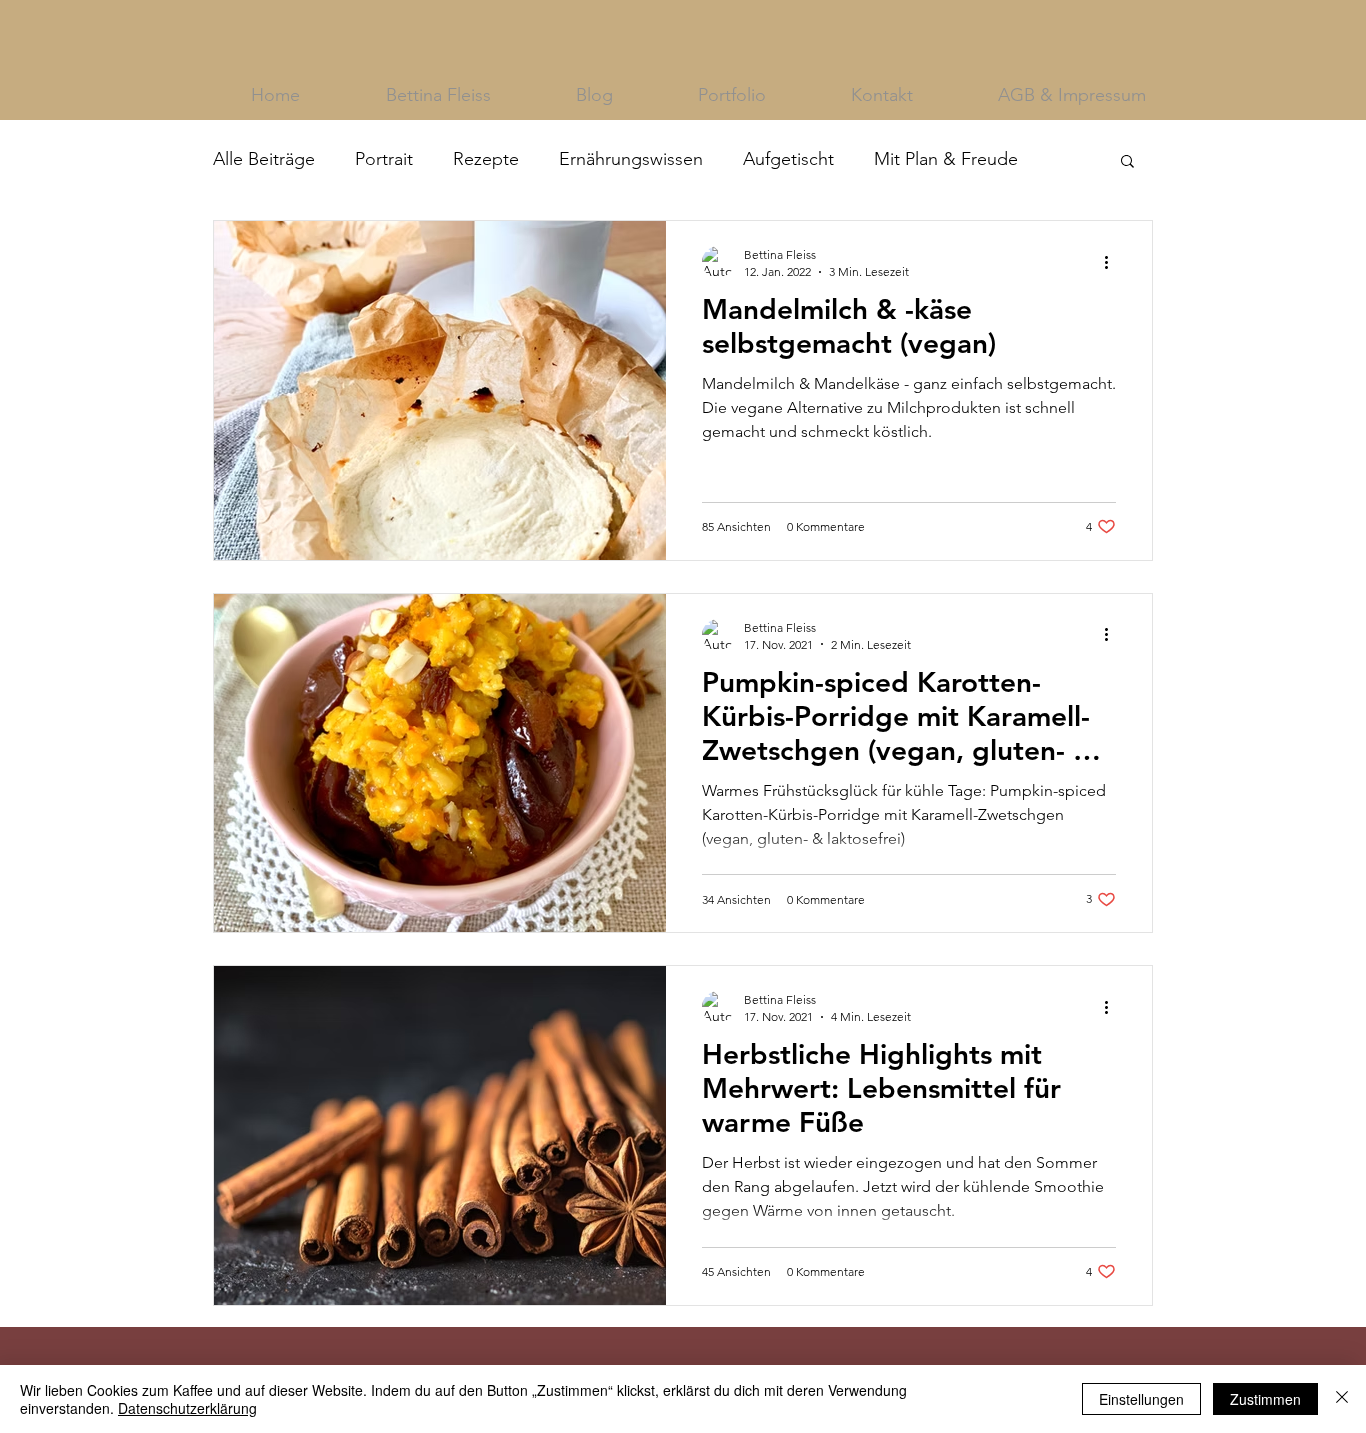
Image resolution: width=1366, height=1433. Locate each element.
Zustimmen (1265, 1399)
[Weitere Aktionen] (1113, 262)
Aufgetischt (788, 159)
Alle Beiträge (264, 159)
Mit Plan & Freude (946, 159)
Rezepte (486, 159)
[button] (1127, 162)
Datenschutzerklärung (187, 1408)
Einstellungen (1141, 1399)
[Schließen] (1342, 1399)
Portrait (384, 159)
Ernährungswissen (631, 159)
